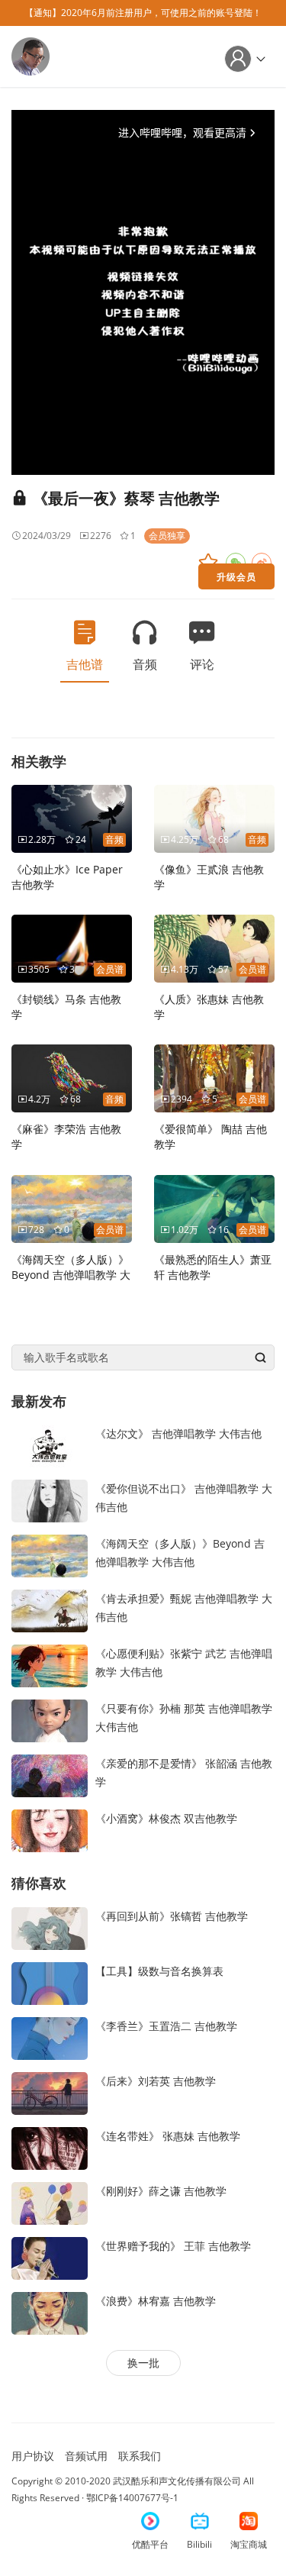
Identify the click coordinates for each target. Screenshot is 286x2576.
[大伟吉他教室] (31, 55)
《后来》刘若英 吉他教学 (156, 2081)
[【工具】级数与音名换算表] (50, 1982)
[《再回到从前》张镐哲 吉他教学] (50, 1927)
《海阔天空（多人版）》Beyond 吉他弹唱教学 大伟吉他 (71, 1275)
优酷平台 (150, 2544)
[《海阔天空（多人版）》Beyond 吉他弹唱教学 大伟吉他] (72, 1207)
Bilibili (199, 2544)
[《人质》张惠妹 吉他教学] (214, 947)
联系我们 (140, 2456)
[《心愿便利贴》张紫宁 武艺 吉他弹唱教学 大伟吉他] (50, 1665)
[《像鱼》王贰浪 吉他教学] (214, 817)
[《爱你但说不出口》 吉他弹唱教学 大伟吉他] (50, 1500)
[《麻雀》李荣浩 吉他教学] (72, 1077)
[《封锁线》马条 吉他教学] (72, 947)
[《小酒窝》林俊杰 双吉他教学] (50, 1830)
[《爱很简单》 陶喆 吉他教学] (214, 1077)
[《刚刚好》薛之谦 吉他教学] (50, 2202)
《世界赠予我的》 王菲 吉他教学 (173, 2246)
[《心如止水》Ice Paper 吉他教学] (72, 817)
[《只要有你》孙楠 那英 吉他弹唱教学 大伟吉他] (50, 1720)
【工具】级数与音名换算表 (159, 1971)
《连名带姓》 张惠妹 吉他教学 (168, 2136)
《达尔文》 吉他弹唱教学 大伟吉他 (178, 1433)
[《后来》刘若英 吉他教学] (50, 2092)
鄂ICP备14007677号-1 (132, 2498)
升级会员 (236, 576)
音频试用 (86, 2456)
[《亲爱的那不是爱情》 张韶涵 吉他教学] (50, 1775)
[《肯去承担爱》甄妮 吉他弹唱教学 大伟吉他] (50, 1610)
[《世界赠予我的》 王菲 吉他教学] (50, 2257)
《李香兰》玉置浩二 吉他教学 (166, 2026)
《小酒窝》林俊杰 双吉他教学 (166, 1818)
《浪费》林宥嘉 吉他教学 (156, 2301)
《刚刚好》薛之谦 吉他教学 (161, 2191)
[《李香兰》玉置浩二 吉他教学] (50, 2037)
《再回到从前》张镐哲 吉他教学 (172, 1916)
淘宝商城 (249, 2544)
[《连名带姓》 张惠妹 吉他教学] (50, 2147)
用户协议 (33, 2456)
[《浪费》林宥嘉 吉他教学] (50, 2312)
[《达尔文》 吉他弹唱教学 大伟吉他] (50, 1445)
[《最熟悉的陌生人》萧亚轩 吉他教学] (214, 1207)
